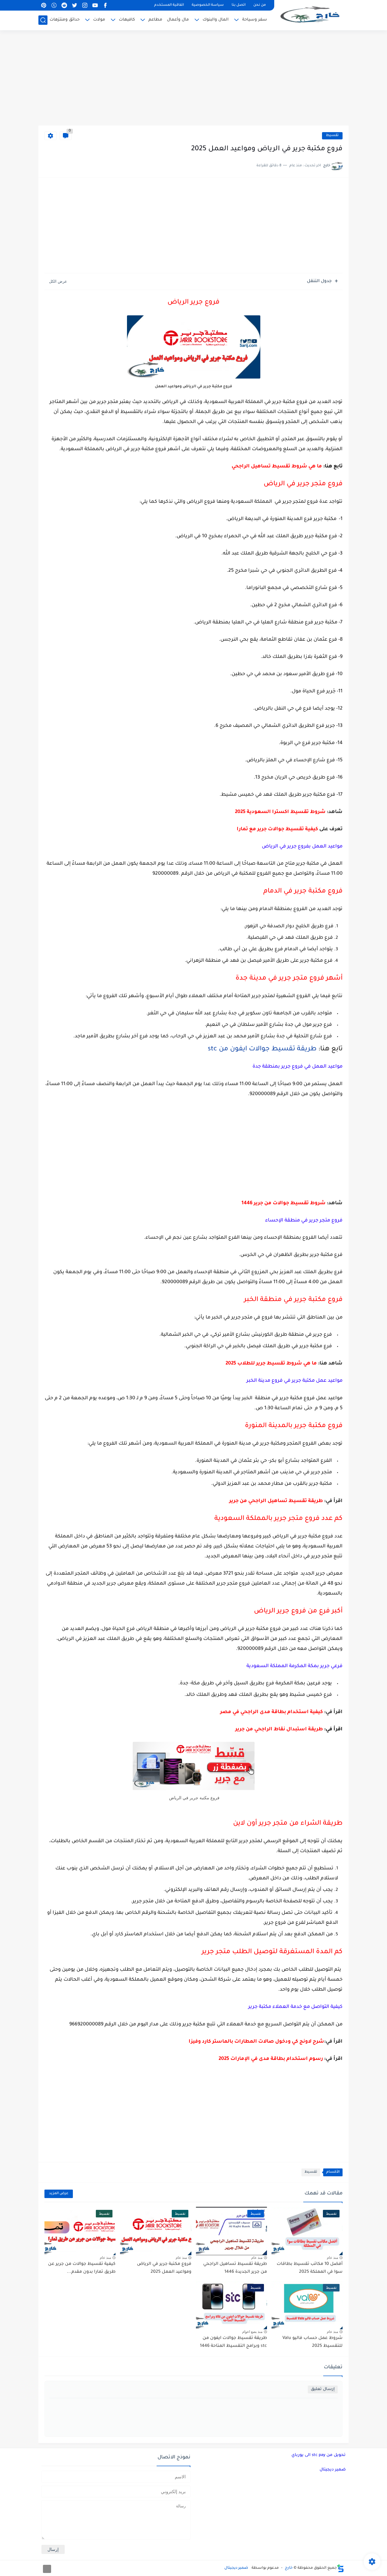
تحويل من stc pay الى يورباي (319, 2455)
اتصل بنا (239, 5)
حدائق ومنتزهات (65, 20)
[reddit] (64, 5)
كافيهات (127, 20)
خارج (289, 2568)
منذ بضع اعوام (252, 2332)
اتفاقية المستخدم (169, 5)
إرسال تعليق (323, 2389)
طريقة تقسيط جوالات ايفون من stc (262, 1049)
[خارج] (311, 14)
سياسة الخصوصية (208, 5)
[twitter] (74, 5)
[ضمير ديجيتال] (47, 2569)
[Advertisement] (193, 79)
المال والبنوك (216, 20)
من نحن (260, 5)
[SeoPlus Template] (340, 2568)
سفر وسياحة (255, 20)
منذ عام (332, 2258)
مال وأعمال (178, 20)
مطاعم (155, 20)
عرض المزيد (59, 2194)
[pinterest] (44, 5)
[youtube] (95, 5)
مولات (99, 20)
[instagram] (85, 5)
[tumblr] (54, 5)
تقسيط (332, 136)
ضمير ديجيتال (333, 2470)
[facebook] (105, 5)
